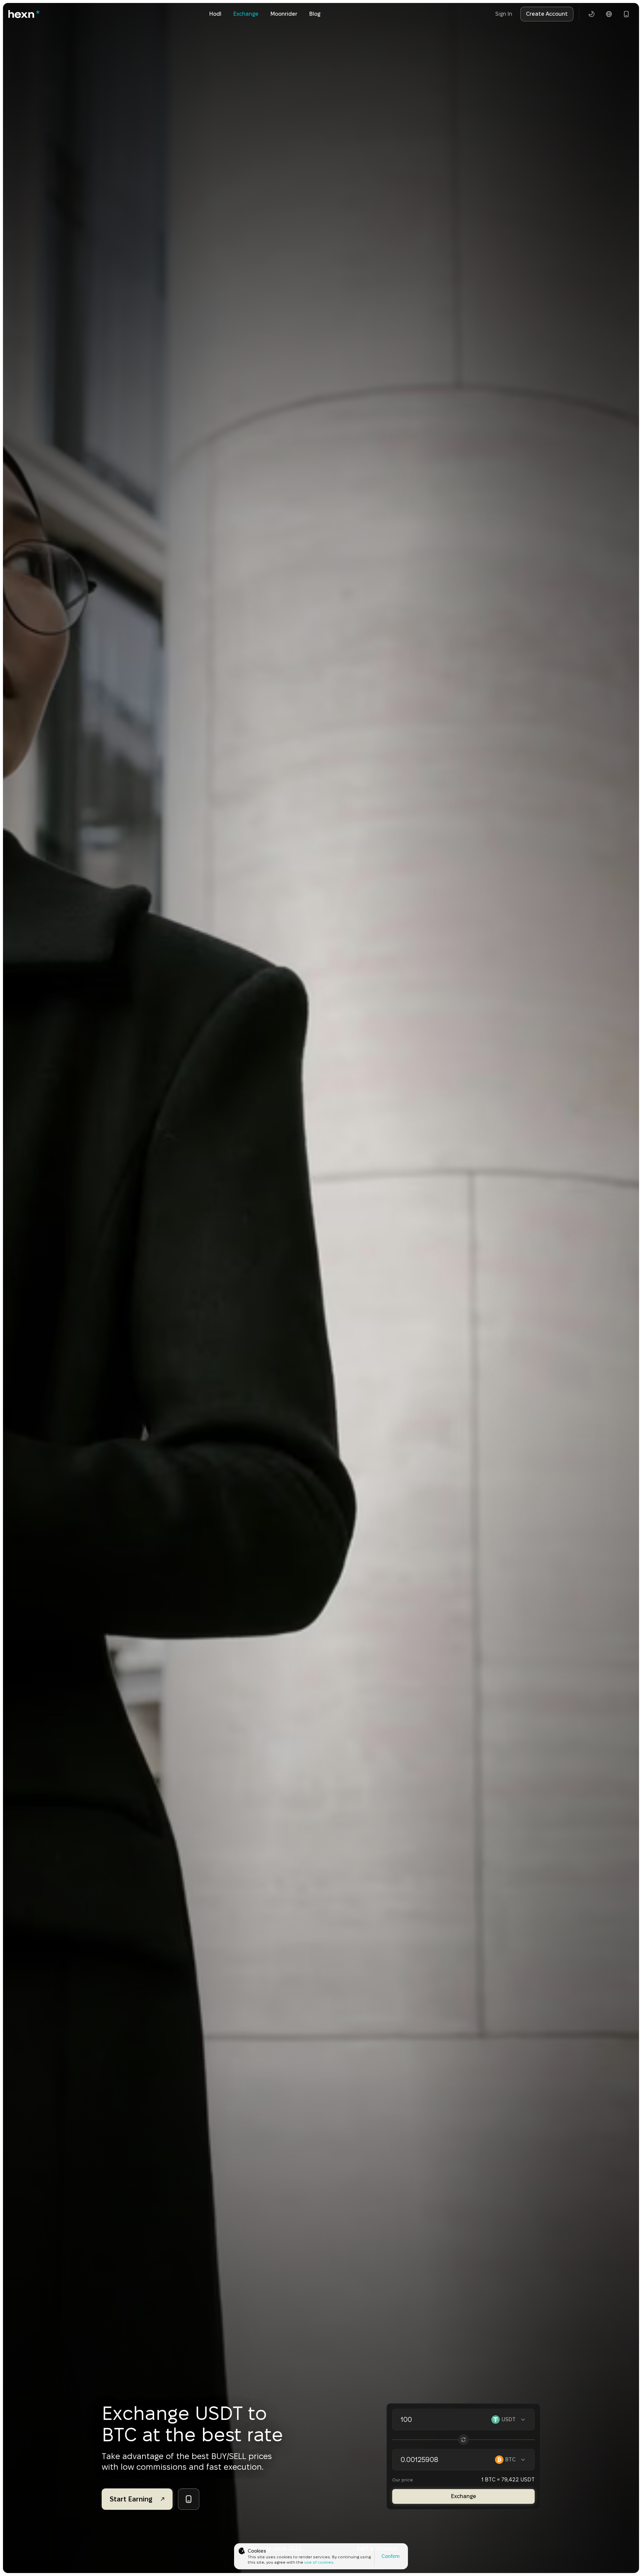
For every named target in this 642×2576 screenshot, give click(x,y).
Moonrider (284, 14)
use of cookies (319, 2562)
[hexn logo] (24, 14)
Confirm (391, 2556)
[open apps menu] (626, 14)
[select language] (609, 14)
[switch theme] (592, 14)
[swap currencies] (463, 2440)
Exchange (246, 14)
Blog (315, 14)
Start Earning (131, 2499)
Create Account (547, 14)
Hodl (215, 14)
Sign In (504, 14)
